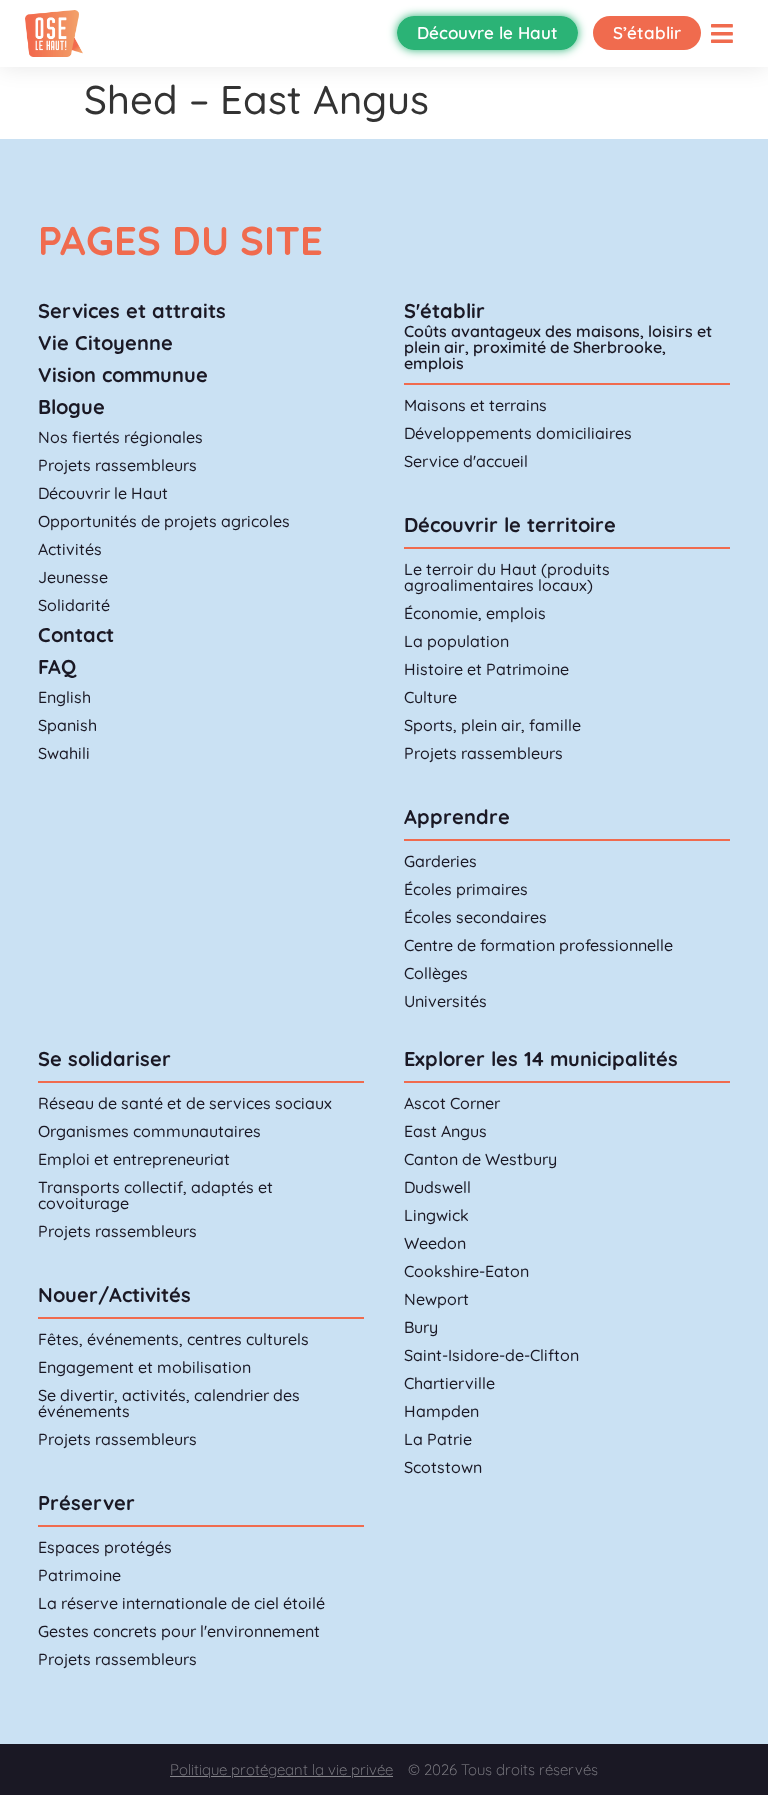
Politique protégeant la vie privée (281, 1769)
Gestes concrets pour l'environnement (179, 1631)
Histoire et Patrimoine (486, 669)
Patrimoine (79, 1575)
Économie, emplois (475, 613)
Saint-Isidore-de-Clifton (491, 1355)
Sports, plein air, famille (492, 725)
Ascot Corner (452, 1103)
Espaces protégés (105, 1547)
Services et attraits (132, 310)
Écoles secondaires (475, 917)
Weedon (435, 1243)
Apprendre (457, 816)
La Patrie (438, 1439)
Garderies (440, 861)
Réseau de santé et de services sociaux (185, 1103)
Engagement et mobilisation (144, 1367)
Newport (436, 1299)
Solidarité (74, 605)
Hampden (441, 1411)
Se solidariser (104, 1058)
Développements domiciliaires (518, 433)
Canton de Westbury (480, 1159)
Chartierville (449, 1383)
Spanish (67, 725)
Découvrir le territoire (510, 524)
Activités (70, 549)
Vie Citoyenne (105, 342)
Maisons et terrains (475, 405)
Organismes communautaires (149, 1131)
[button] (722, 33)
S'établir (444, 310)
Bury (421, 1327)
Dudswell (437, 1187)
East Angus (445, 1131)
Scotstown (443, 1467)
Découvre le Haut (487, 32)
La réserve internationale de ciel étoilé (181, 1603)
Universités (445, 1001)
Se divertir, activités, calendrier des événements (169, 1403)
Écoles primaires (466, 889)
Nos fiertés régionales (120, 437)
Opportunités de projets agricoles (164, 521)
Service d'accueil (466, 461)
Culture (430, 697)
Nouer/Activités (114, 1294)
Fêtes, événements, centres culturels (173, 1339)
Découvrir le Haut (103, 493)
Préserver (86, 1502)
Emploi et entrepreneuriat (134, 1159)
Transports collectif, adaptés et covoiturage (155, 1195)
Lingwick (436, 1215)
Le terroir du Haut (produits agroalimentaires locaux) (507, 577)
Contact (76, 634)
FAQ (57, 666)
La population (456, 641)
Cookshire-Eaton (466, 1271)
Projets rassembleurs (117, 465)
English (64, 697)
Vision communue (123, 374)
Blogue (71, 406)
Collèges (436, 973)
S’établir (647, 32)
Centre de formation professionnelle (538, 945)
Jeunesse (73, 577)
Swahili (64, 753)
